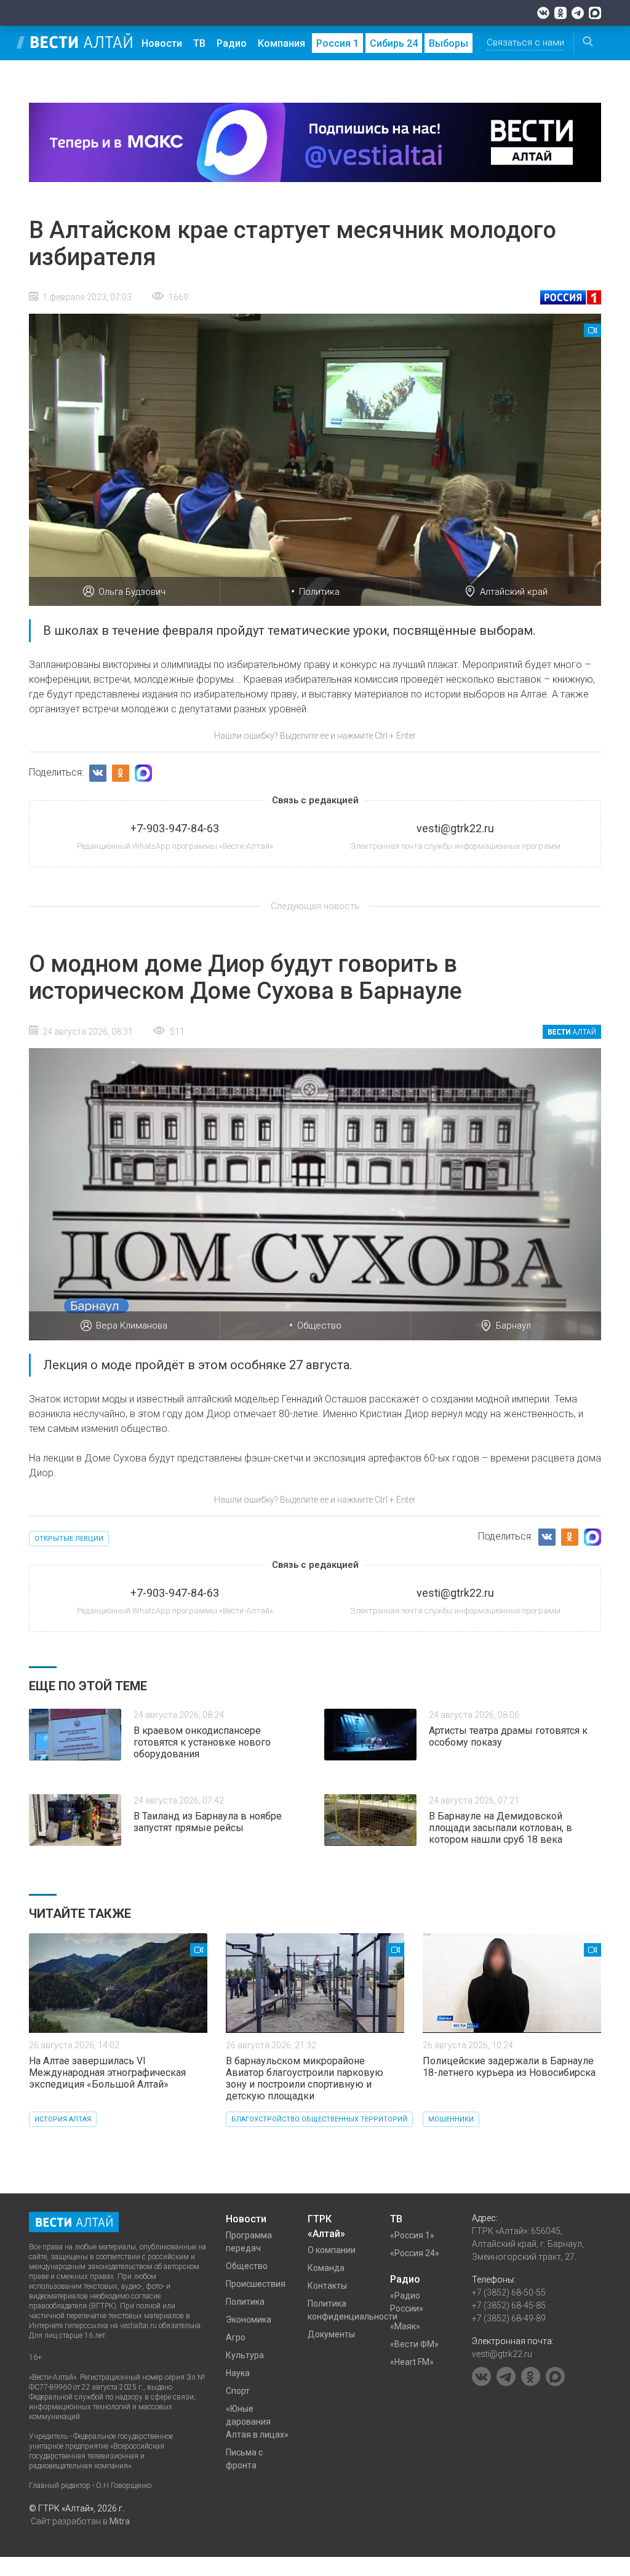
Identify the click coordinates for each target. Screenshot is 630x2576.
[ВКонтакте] (543, 13)
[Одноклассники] (560, 13)
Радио (232, 43)
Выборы (449, 43)
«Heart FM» (412, 2362)
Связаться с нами (525, 42)
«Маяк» (405, 2326)
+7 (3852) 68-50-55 (509, 2292)
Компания (281, 43)
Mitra (120, 2521)
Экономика (249, 2320)
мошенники (451, 2119)
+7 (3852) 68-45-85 (509, 2305)
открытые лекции (69, 1539)
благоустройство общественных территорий (319, 2119)
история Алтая (63, 2119)
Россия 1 (337, 43)
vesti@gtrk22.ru (502, 2354)
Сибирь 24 (394, 43)
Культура (245, 2355)
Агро (236, 2337)
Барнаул (513, 1326)
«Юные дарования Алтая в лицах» (257, 2422)
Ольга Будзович (132, 592)
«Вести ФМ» (414, 2344)
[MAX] (595, 13)
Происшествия (256, 2284)
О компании (332, 2250)
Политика (319, 592)
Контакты (327, 2286)
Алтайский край (514, 592)
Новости (162, 43)
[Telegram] (578, 13)
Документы (331, 2334)
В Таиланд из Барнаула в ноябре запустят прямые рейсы (208, 1822)
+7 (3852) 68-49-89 (509, 2318)
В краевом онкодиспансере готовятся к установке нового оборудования (202, 1742)
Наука (238, 2373)
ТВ (199, 43)
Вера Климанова (132, 1326)
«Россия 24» (415, 2253)
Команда (326, 2268)
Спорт (238, 2391)
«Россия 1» (412, 2235)
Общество (319, 1326)
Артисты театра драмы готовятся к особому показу (508, 1736)
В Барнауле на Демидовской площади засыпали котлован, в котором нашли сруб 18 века (500, 1828)
